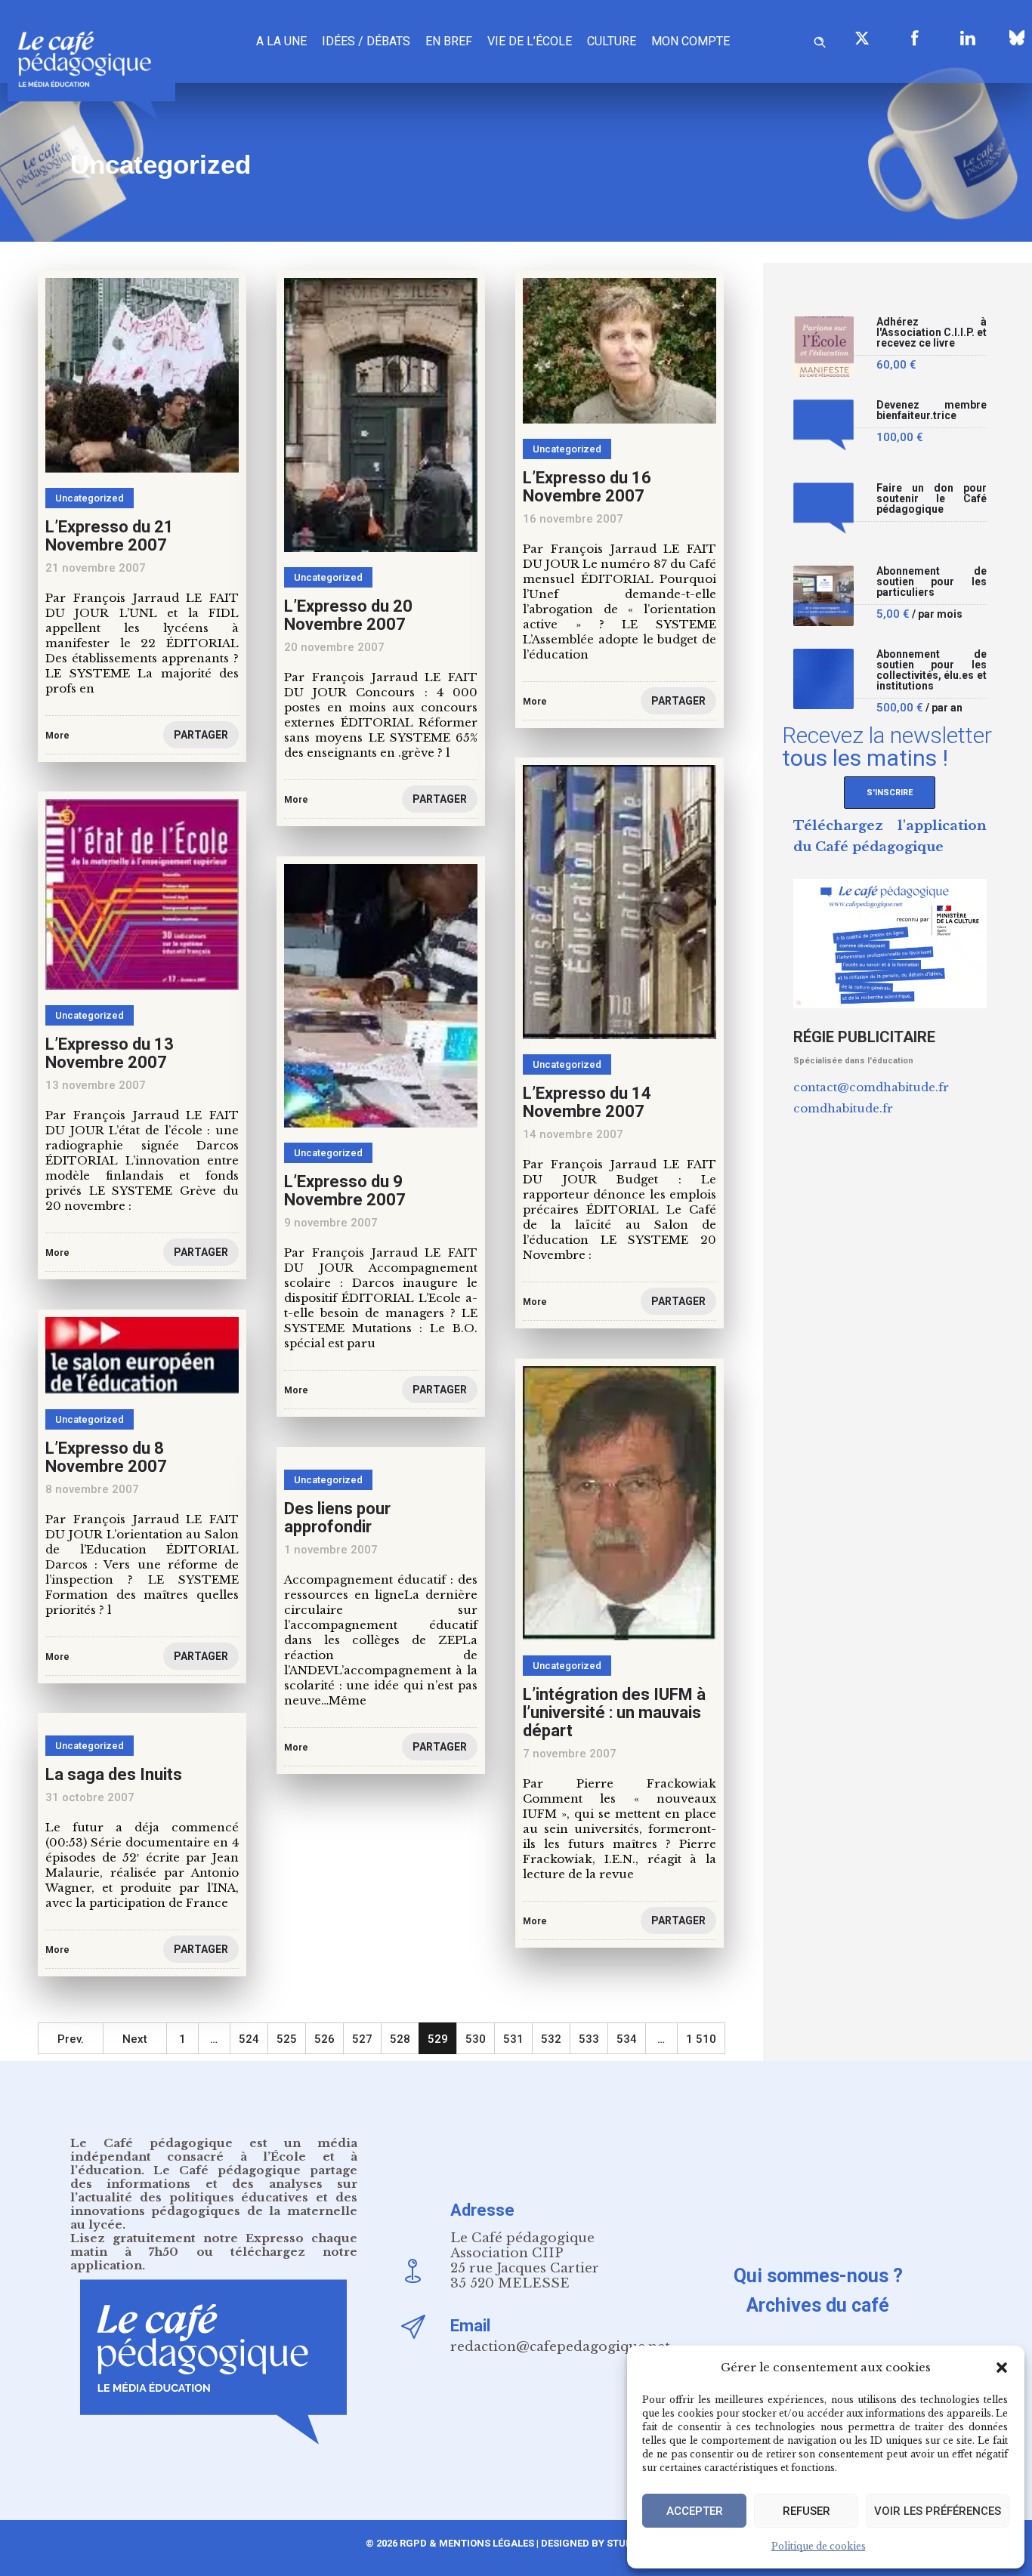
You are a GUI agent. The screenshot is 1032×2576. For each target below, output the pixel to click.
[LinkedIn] (968, 38)
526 (324, 2039)
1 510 (701, 2039)
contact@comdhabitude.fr (871, 1087)
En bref (449, 41)
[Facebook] (915, 38)
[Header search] (820, 40)
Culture (612, 41)
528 (400, 2039)
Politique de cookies (819, 2546)
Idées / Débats (366, 41)
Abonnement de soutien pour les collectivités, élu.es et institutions (932, 670)
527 (362, 2039)
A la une (281, 41)
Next (135, 2039)
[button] (1002, 2368)
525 (287, 2039)
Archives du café (818, 2305)
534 (627, 2039)
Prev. (71, 2039)
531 (513, 2039)
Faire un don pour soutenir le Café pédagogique (932, 499)
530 (476, 2039)
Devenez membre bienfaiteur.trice (932, 410)
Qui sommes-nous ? (818, 2276)
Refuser (806, 2511)
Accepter (695, 2511)
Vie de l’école (530, 41)
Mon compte (691, 41)
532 (551, 2039)
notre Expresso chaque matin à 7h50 (214, 2245)
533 (589, 2039)
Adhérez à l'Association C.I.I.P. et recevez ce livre (932, 333)
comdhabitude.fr (843, 1108)
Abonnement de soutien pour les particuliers (932, 582)
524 (249, 2039)
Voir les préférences (938, 2511)
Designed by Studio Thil (603, 2543)
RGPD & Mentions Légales (467, 2543)
